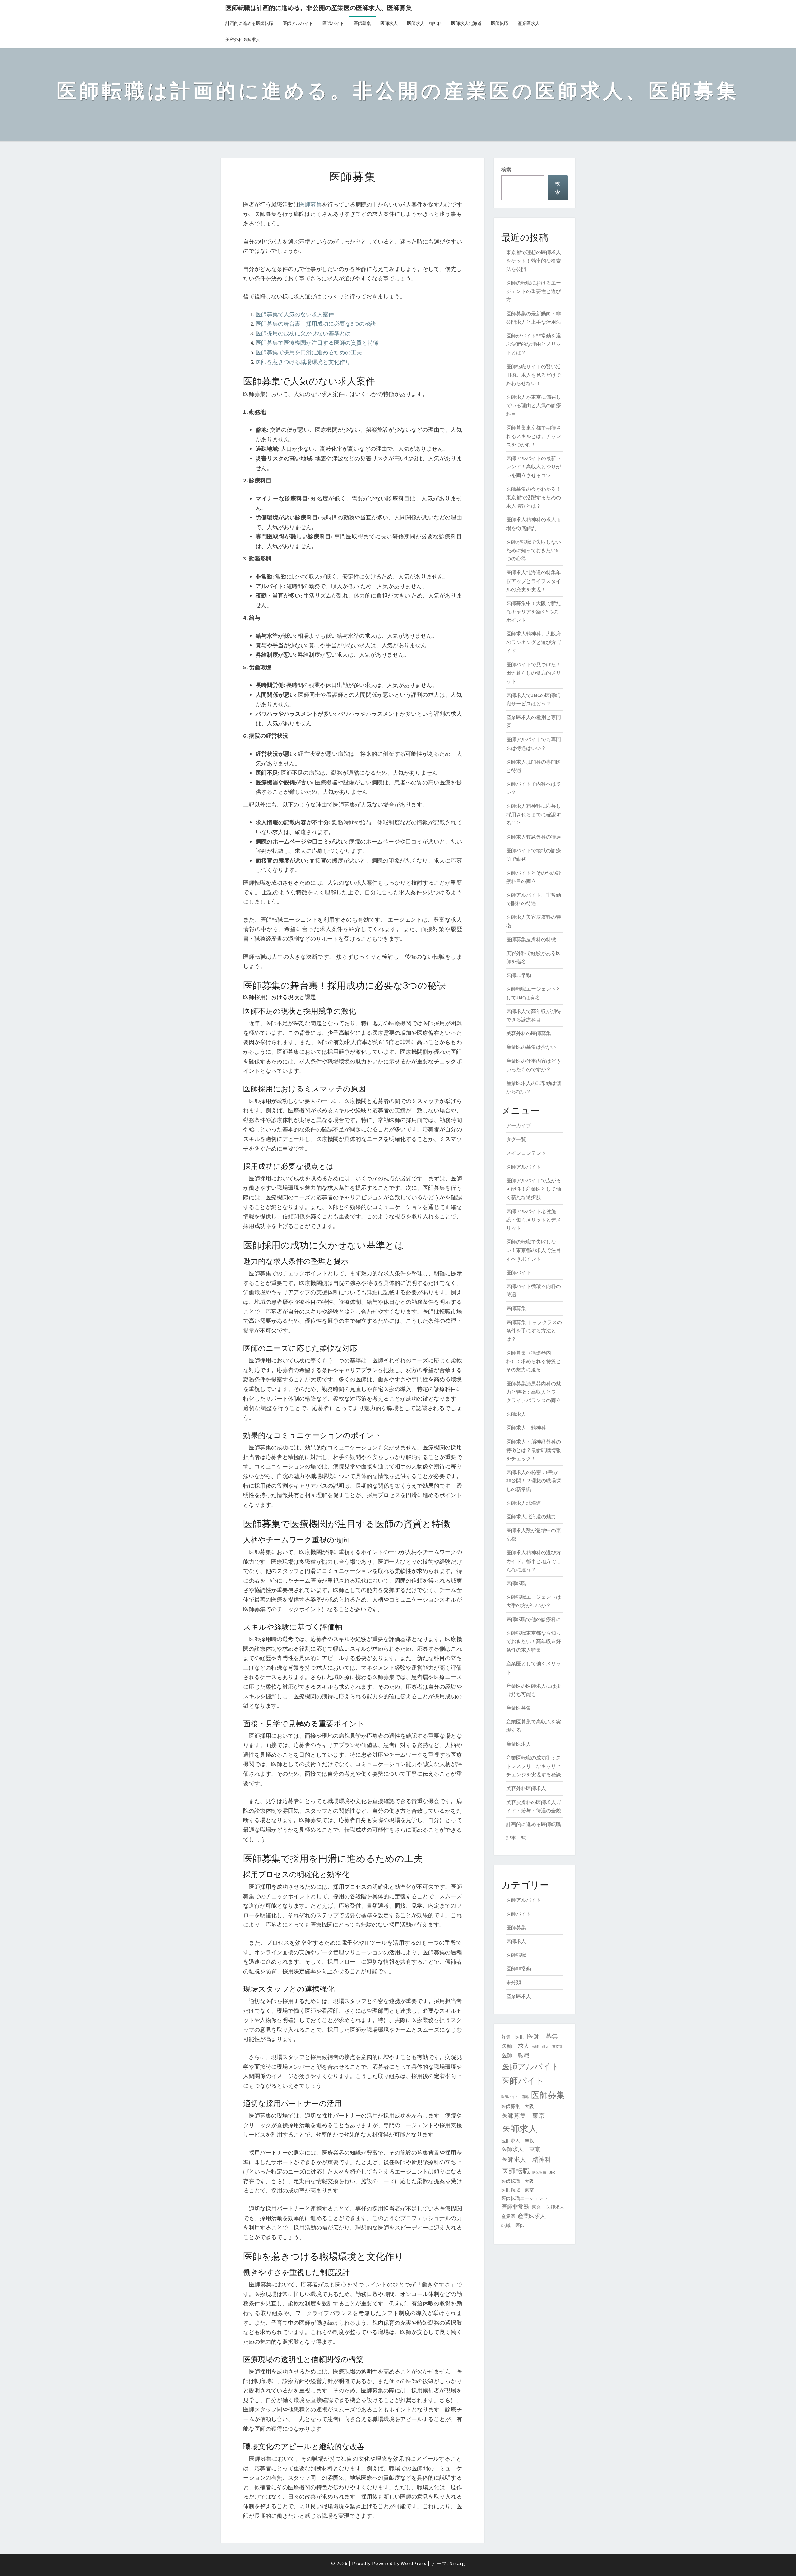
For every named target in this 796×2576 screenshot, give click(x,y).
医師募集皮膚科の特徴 (531, 939)
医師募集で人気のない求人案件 (295, 314)
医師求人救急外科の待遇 (534, 837)
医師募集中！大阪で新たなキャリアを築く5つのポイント (534, 611)
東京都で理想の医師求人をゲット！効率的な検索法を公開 (534, 261)
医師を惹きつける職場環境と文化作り (303, 362)
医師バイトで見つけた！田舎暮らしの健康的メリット (534, 673)
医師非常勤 (519, 975)
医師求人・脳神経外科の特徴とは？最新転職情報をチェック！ (534, 1450)
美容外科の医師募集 (529, 1033)
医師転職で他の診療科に (534, 1619)
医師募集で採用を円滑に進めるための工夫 (309, 352)
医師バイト (333, 23)
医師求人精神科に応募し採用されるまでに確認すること (534, 814)
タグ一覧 (516, 1139)
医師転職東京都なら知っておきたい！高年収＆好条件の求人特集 (534, 1641)
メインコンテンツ (526, 1153)
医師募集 (362, 23)
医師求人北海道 (466, 23)
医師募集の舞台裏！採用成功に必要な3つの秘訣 (316, 324)
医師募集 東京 (523, 2116)
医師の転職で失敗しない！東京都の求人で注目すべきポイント (534, 1250)
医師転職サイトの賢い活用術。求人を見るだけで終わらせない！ (534, 375)
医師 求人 (515, 2046)
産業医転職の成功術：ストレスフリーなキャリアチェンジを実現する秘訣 (534, 1766)
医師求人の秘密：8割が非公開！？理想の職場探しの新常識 (534, 1481)
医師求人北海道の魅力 (531, 1517)
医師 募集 (543, 2036)
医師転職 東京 (518, 2190)
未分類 (514, 1982)
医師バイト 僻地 (515, 2097)
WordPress (414, 2563)
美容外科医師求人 (243, 40)
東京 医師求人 (548, 2207)
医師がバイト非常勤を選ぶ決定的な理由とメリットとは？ (534, 344)
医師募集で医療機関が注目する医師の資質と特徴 (317, 343)
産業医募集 (519, 1708)
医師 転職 (515, 2055)
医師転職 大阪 (518, 2181)
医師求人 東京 (521, 2149)
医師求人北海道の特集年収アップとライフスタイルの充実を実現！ (534, 581)
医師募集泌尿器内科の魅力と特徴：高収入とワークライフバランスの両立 (534, 1392)
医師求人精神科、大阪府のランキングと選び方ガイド (534, 642)
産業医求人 (529, 23)
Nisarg (457, 2563)
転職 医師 (513, 2225)
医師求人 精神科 (424, 23)
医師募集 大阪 (518, 2106)
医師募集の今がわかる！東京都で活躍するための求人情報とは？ (534, 497)
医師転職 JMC (544, 2172)
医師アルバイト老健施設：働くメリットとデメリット (534, 1220)
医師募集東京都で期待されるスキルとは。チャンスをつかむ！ (534, 436)
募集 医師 (513, 2037)
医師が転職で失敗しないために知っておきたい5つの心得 (534, 550)
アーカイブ (519, 1125)
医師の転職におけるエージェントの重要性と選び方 (534, 291)
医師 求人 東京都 (547, 2047)
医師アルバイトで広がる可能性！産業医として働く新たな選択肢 (534, 1189)
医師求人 (389, 23)
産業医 (508, 2216)
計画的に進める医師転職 (249, 23)
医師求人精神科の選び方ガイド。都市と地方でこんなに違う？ (534, 1561)
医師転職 (500, 23)
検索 (506, 170)
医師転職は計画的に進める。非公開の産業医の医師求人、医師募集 (319, 8)
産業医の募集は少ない (531, 1047)
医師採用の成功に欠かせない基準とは (303, 333)
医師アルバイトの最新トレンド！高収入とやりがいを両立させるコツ (534, 467)
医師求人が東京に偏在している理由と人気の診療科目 (534, 405)
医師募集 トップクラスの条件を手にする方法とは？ (534, 1331)
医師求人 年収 (518, 2141)
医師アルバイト (298, 23)
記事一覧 (516, 1838)
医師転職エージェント (525, 2198)
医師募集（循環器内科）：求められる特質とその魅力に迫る (534, 1361)
